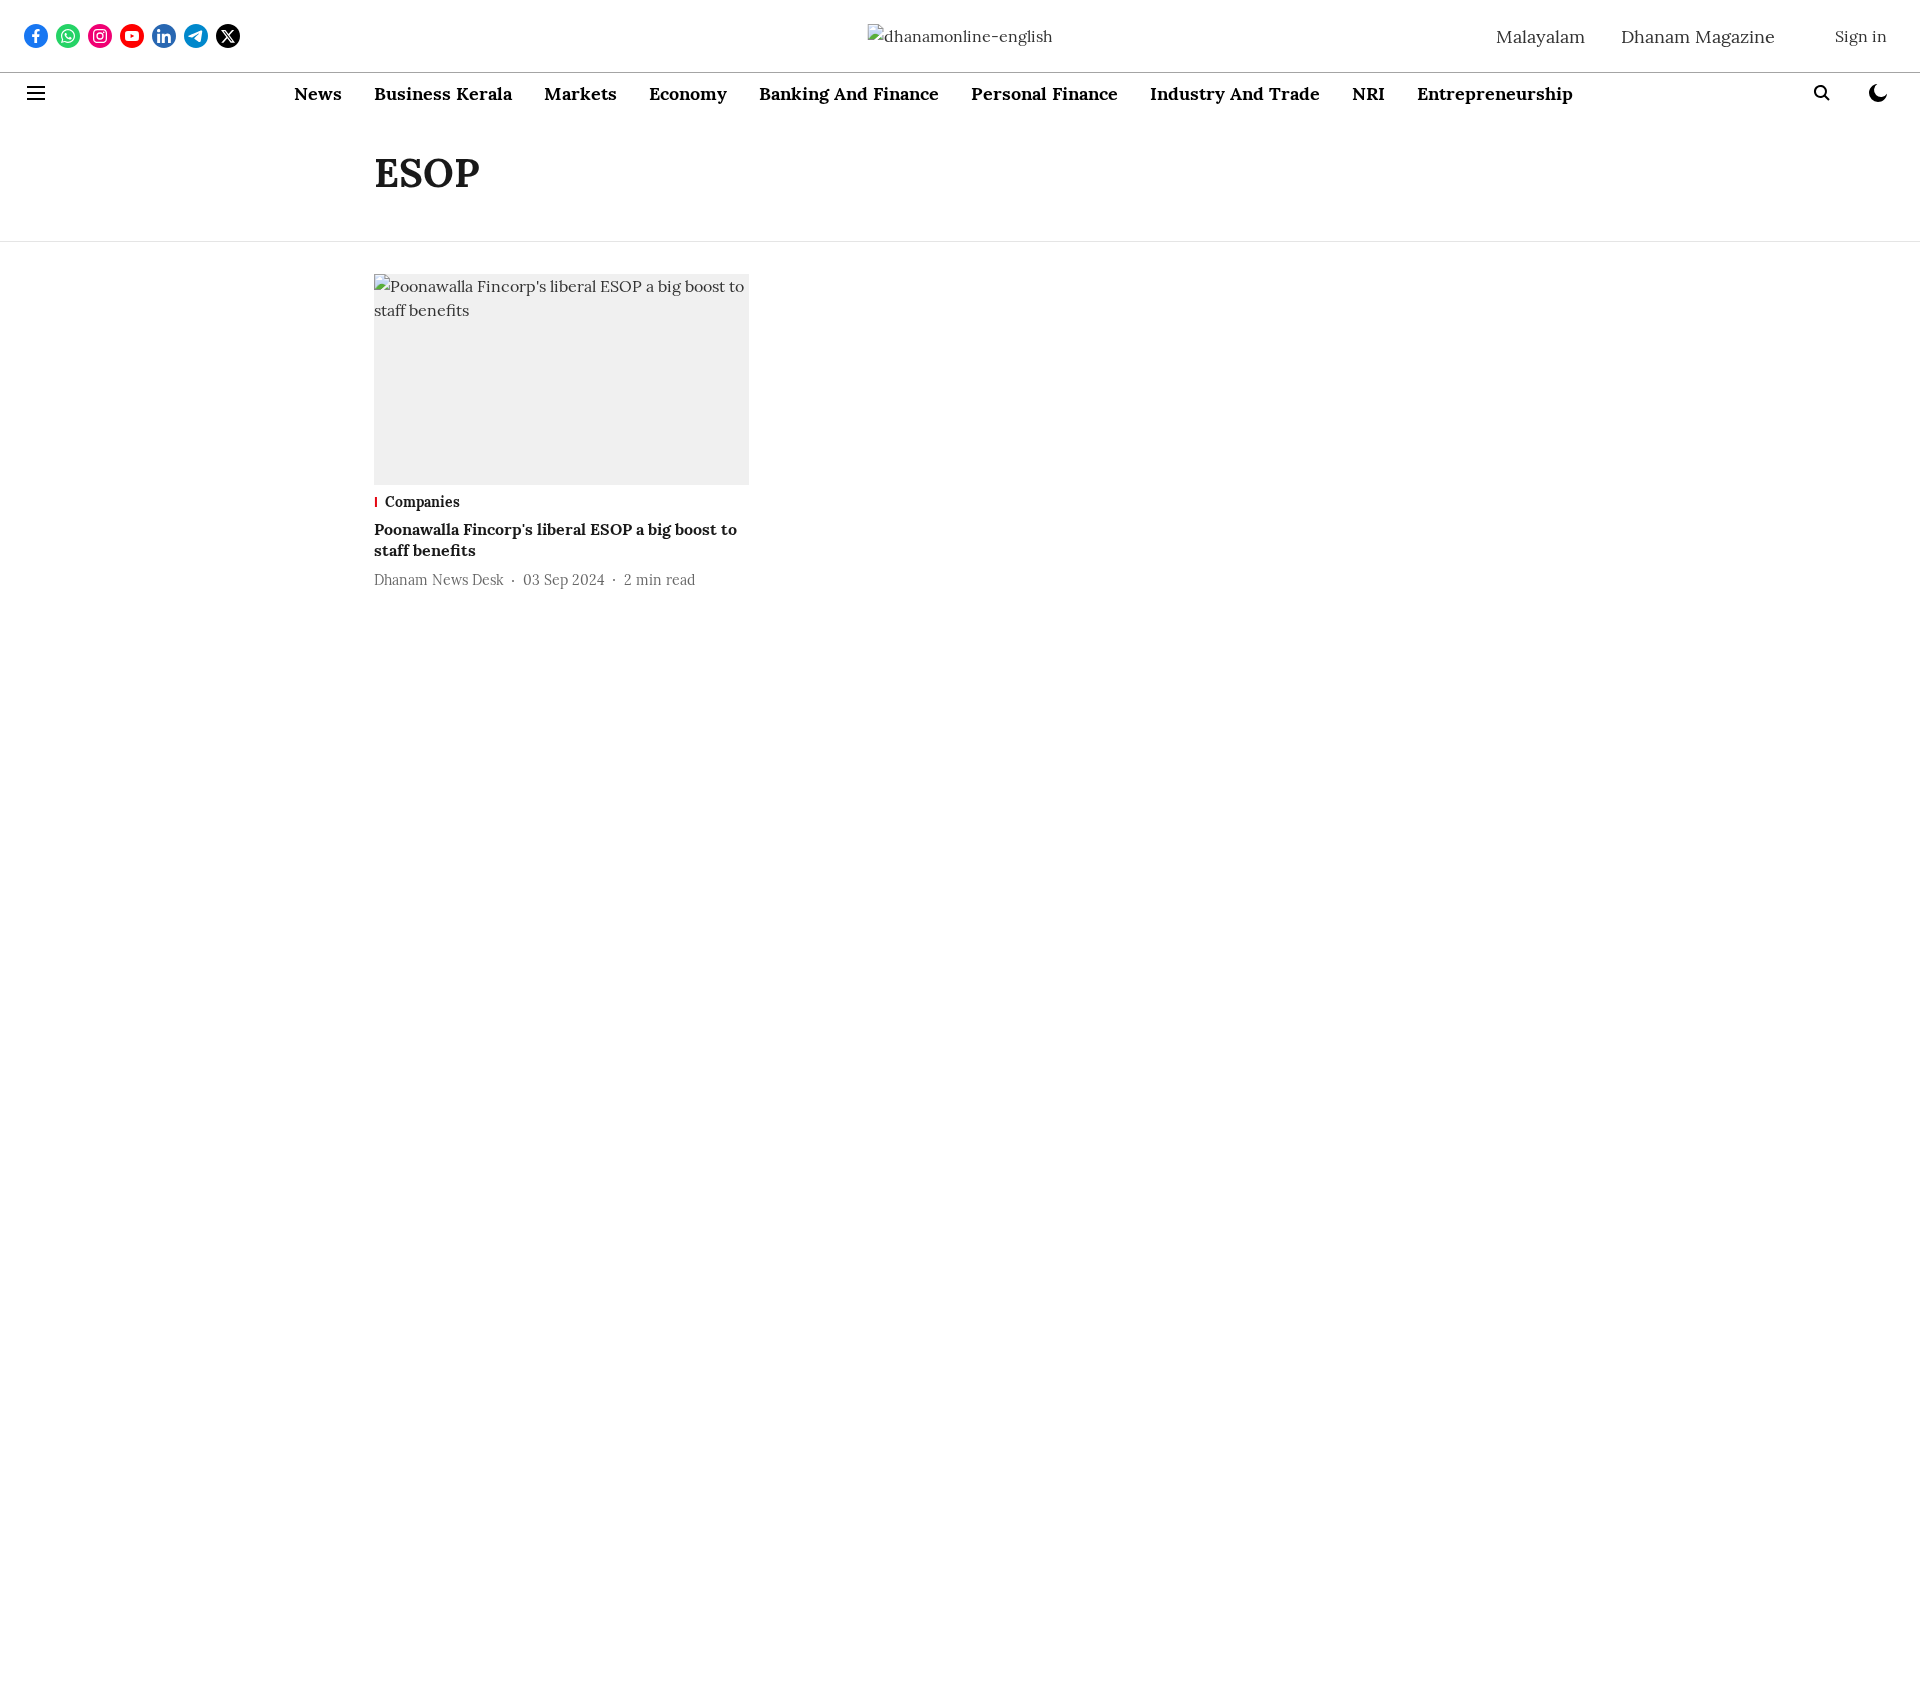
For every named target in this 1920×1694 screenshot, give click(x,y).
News (318, 93)
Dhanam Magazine (1698, 36)
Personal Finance (1044, 93)
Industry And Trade (1235, 93)
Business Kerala (443, 93)
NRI (1368, 93)
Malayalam (1540, 36)
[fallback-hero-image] (561, 379)
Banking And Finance (849, 93)
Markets (580, 93)
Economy (688, 93)
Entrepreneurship (1495, 93)
